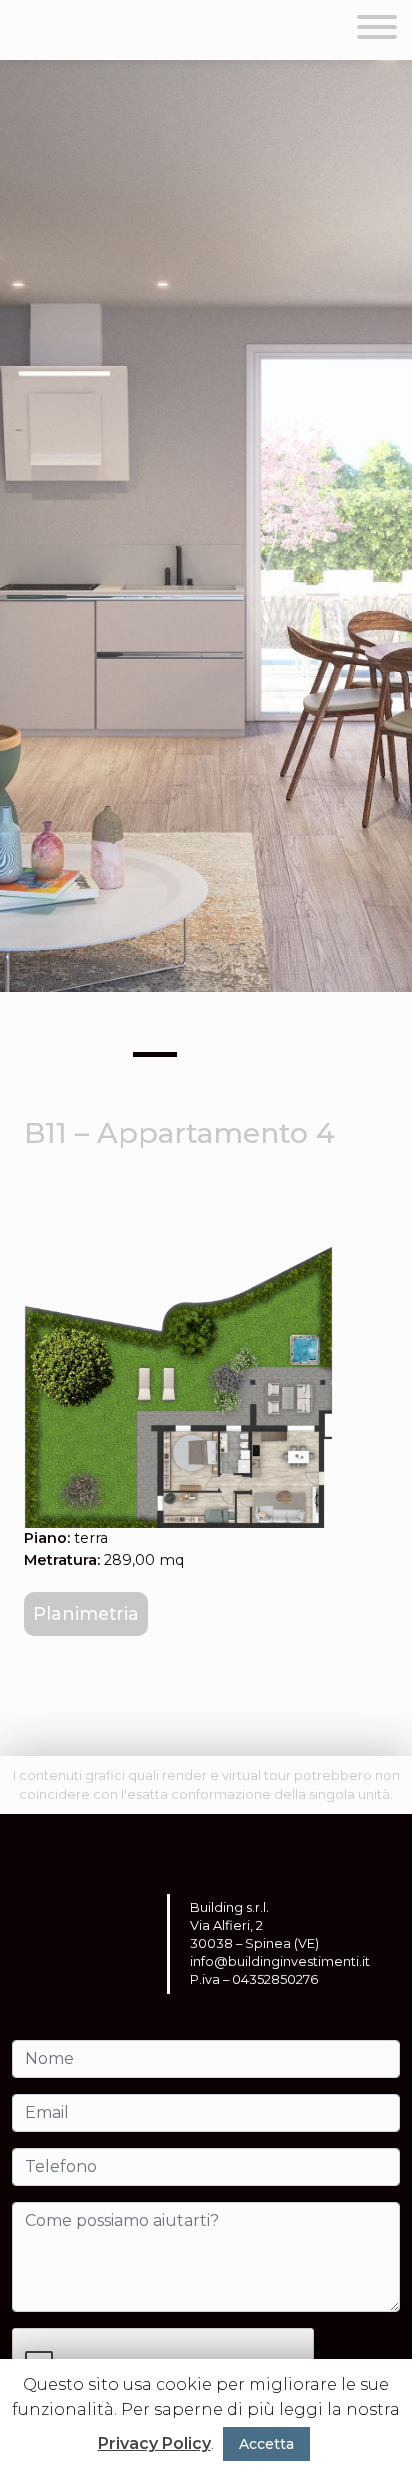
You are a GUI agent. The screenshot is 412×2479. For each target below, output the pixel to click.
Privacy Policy (154, 2443)
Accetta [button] (266, 2444)
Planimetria (86, 1613)
